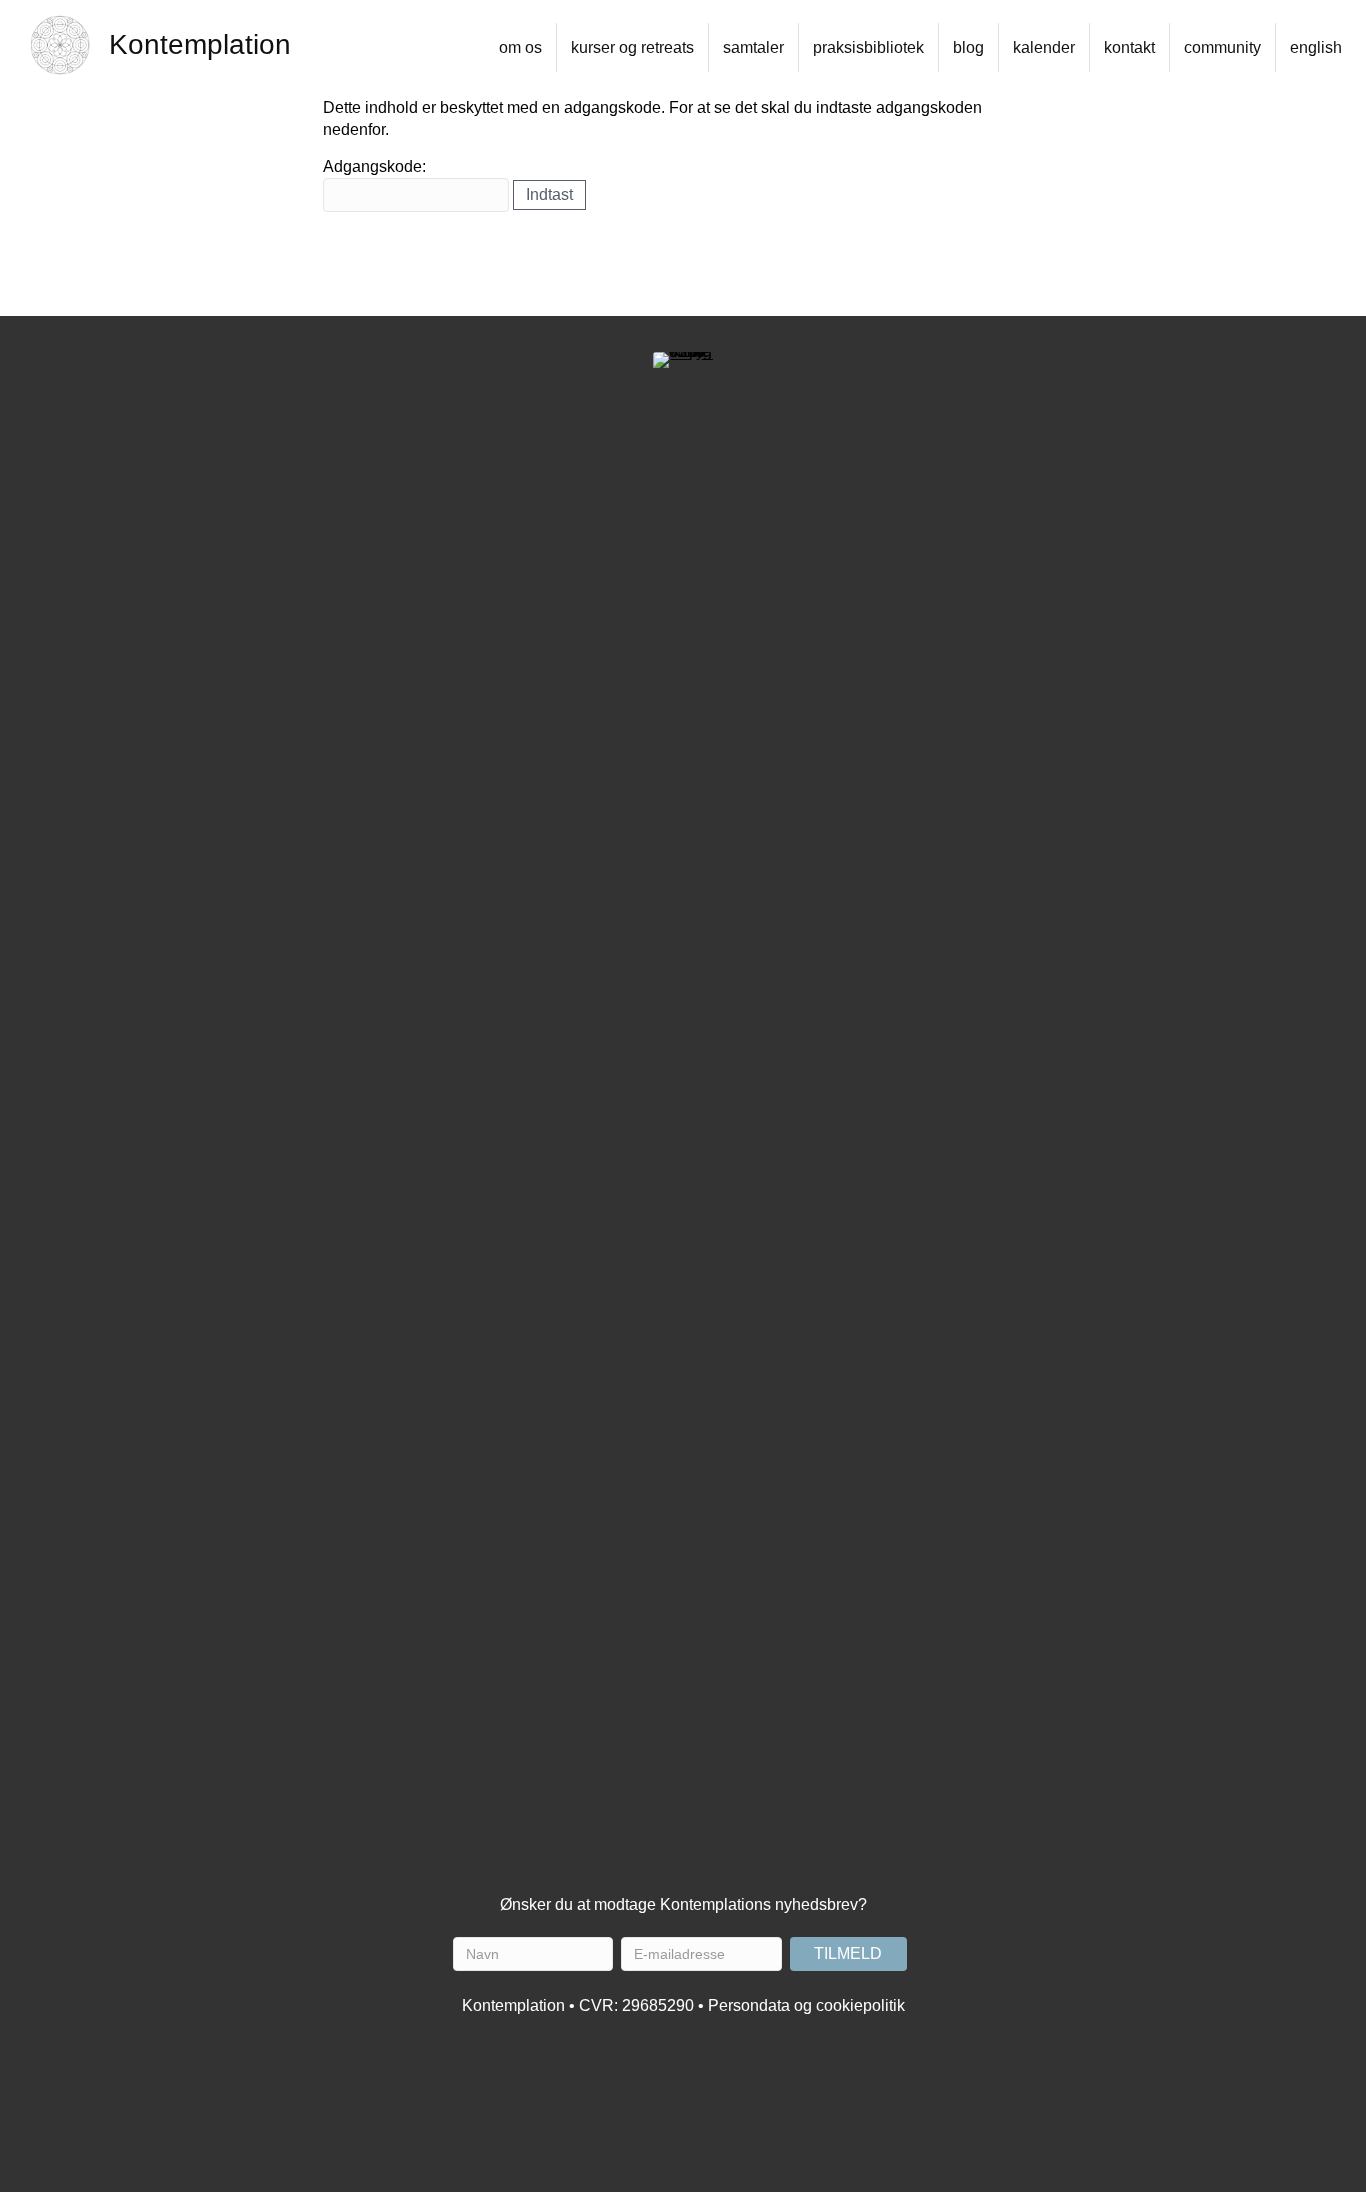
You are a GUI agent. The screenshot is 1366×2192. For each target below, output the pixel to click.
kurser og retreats (632, 47)
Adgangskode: (374, 166)
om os (520, 47)
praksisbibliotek (868, 47)
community (1222, 47)
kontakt (1129, 47)
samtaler (753, 47)
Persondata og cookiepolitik (806, 2005)
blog (968, 47)
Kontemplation (200, 44)
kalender (1044, 47)
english (1316, 47)
